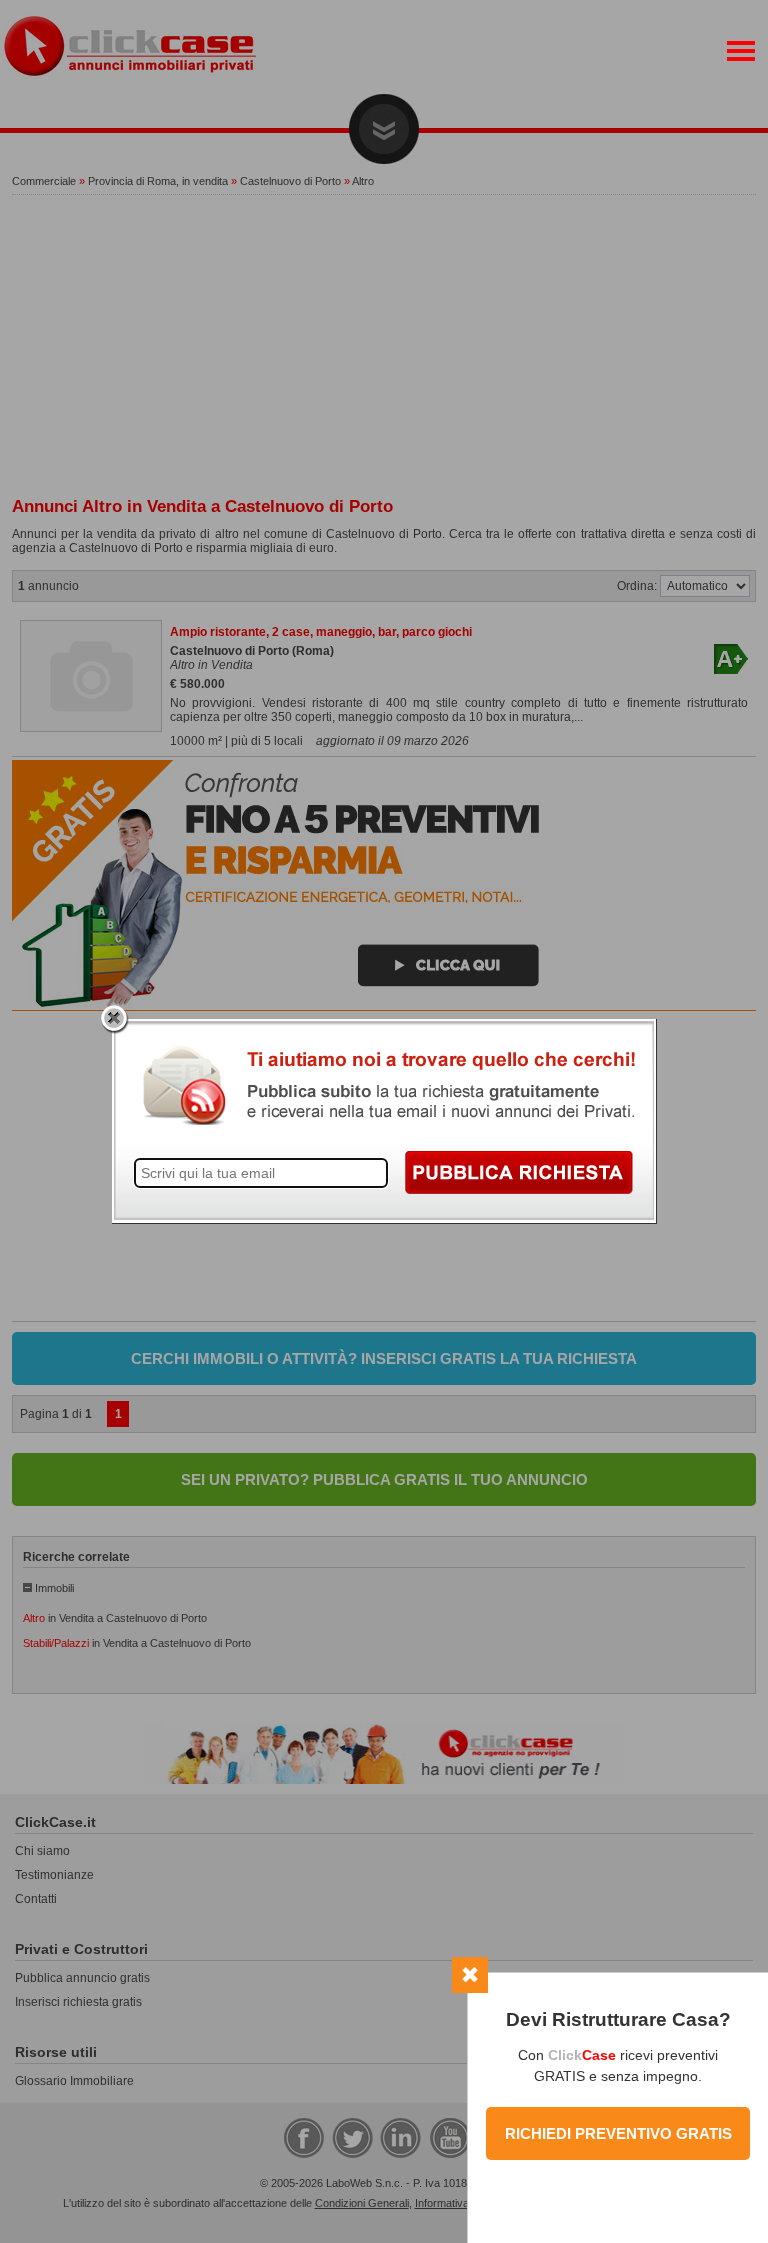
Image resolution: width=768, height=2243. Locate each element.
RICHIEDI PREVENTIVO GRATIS (618, 2133)
